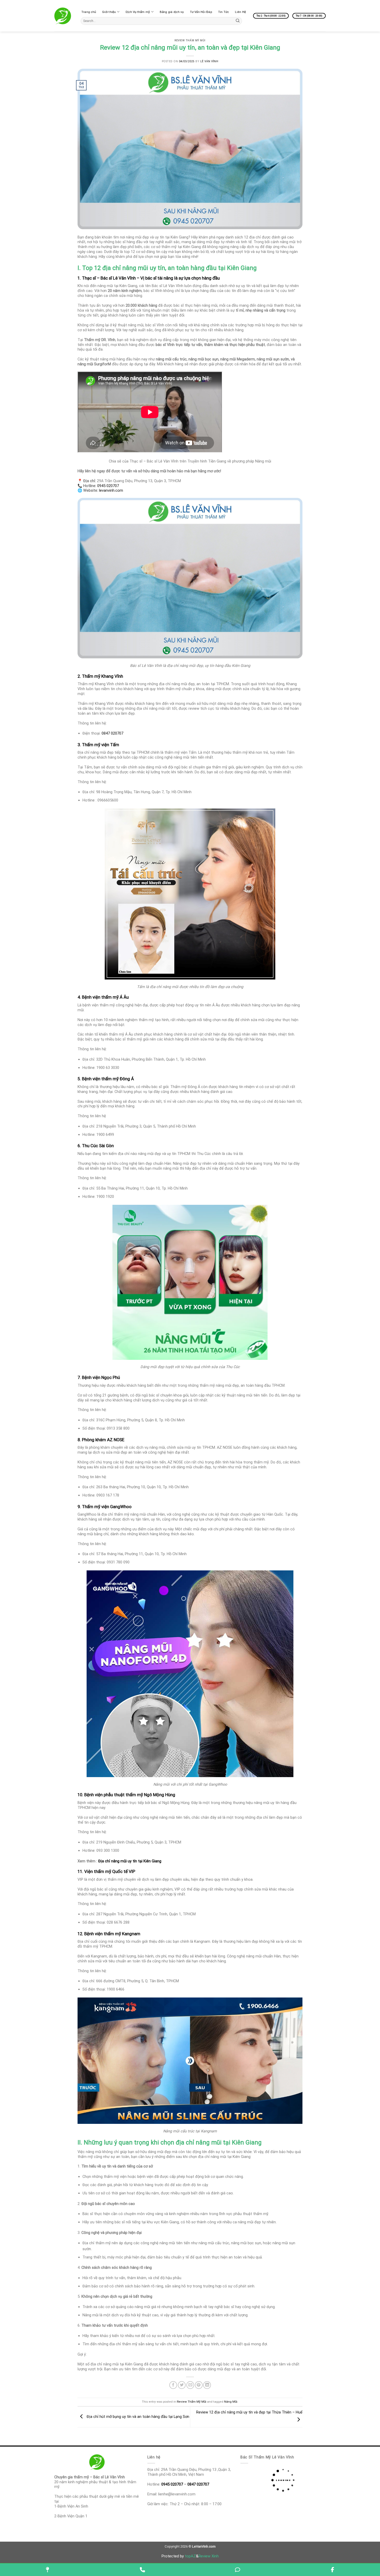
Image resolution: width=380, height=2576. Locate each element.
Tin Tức (224, 12)
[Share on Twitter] (182, 2385)
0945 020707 (108, 486)
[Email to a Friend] (190, 2385)
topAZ (190, 2556)
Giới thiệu (109, 12)
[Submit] (238, 21)
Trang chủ (89, 12)
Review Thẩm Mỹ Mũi (190, 40)
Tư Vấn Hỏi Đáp (201, 12)
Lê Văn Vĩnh (209, 61)
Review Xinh (209, 2556)
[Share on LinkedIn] (207, 2385)
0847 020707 (112, 733)
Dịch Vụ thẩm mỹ (138, 12)
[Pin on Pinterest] (199, 2385)
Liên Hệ (240, 12)
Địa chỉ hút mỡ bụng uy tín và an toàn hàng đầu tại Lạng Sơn (137, 2417)
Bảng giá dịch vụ (172, 12)
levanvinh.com (111, 490)
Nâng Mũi (231, 2402)
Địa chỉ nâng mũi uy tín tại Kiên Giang (130, 1861)
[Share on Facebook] (173, 2385)
